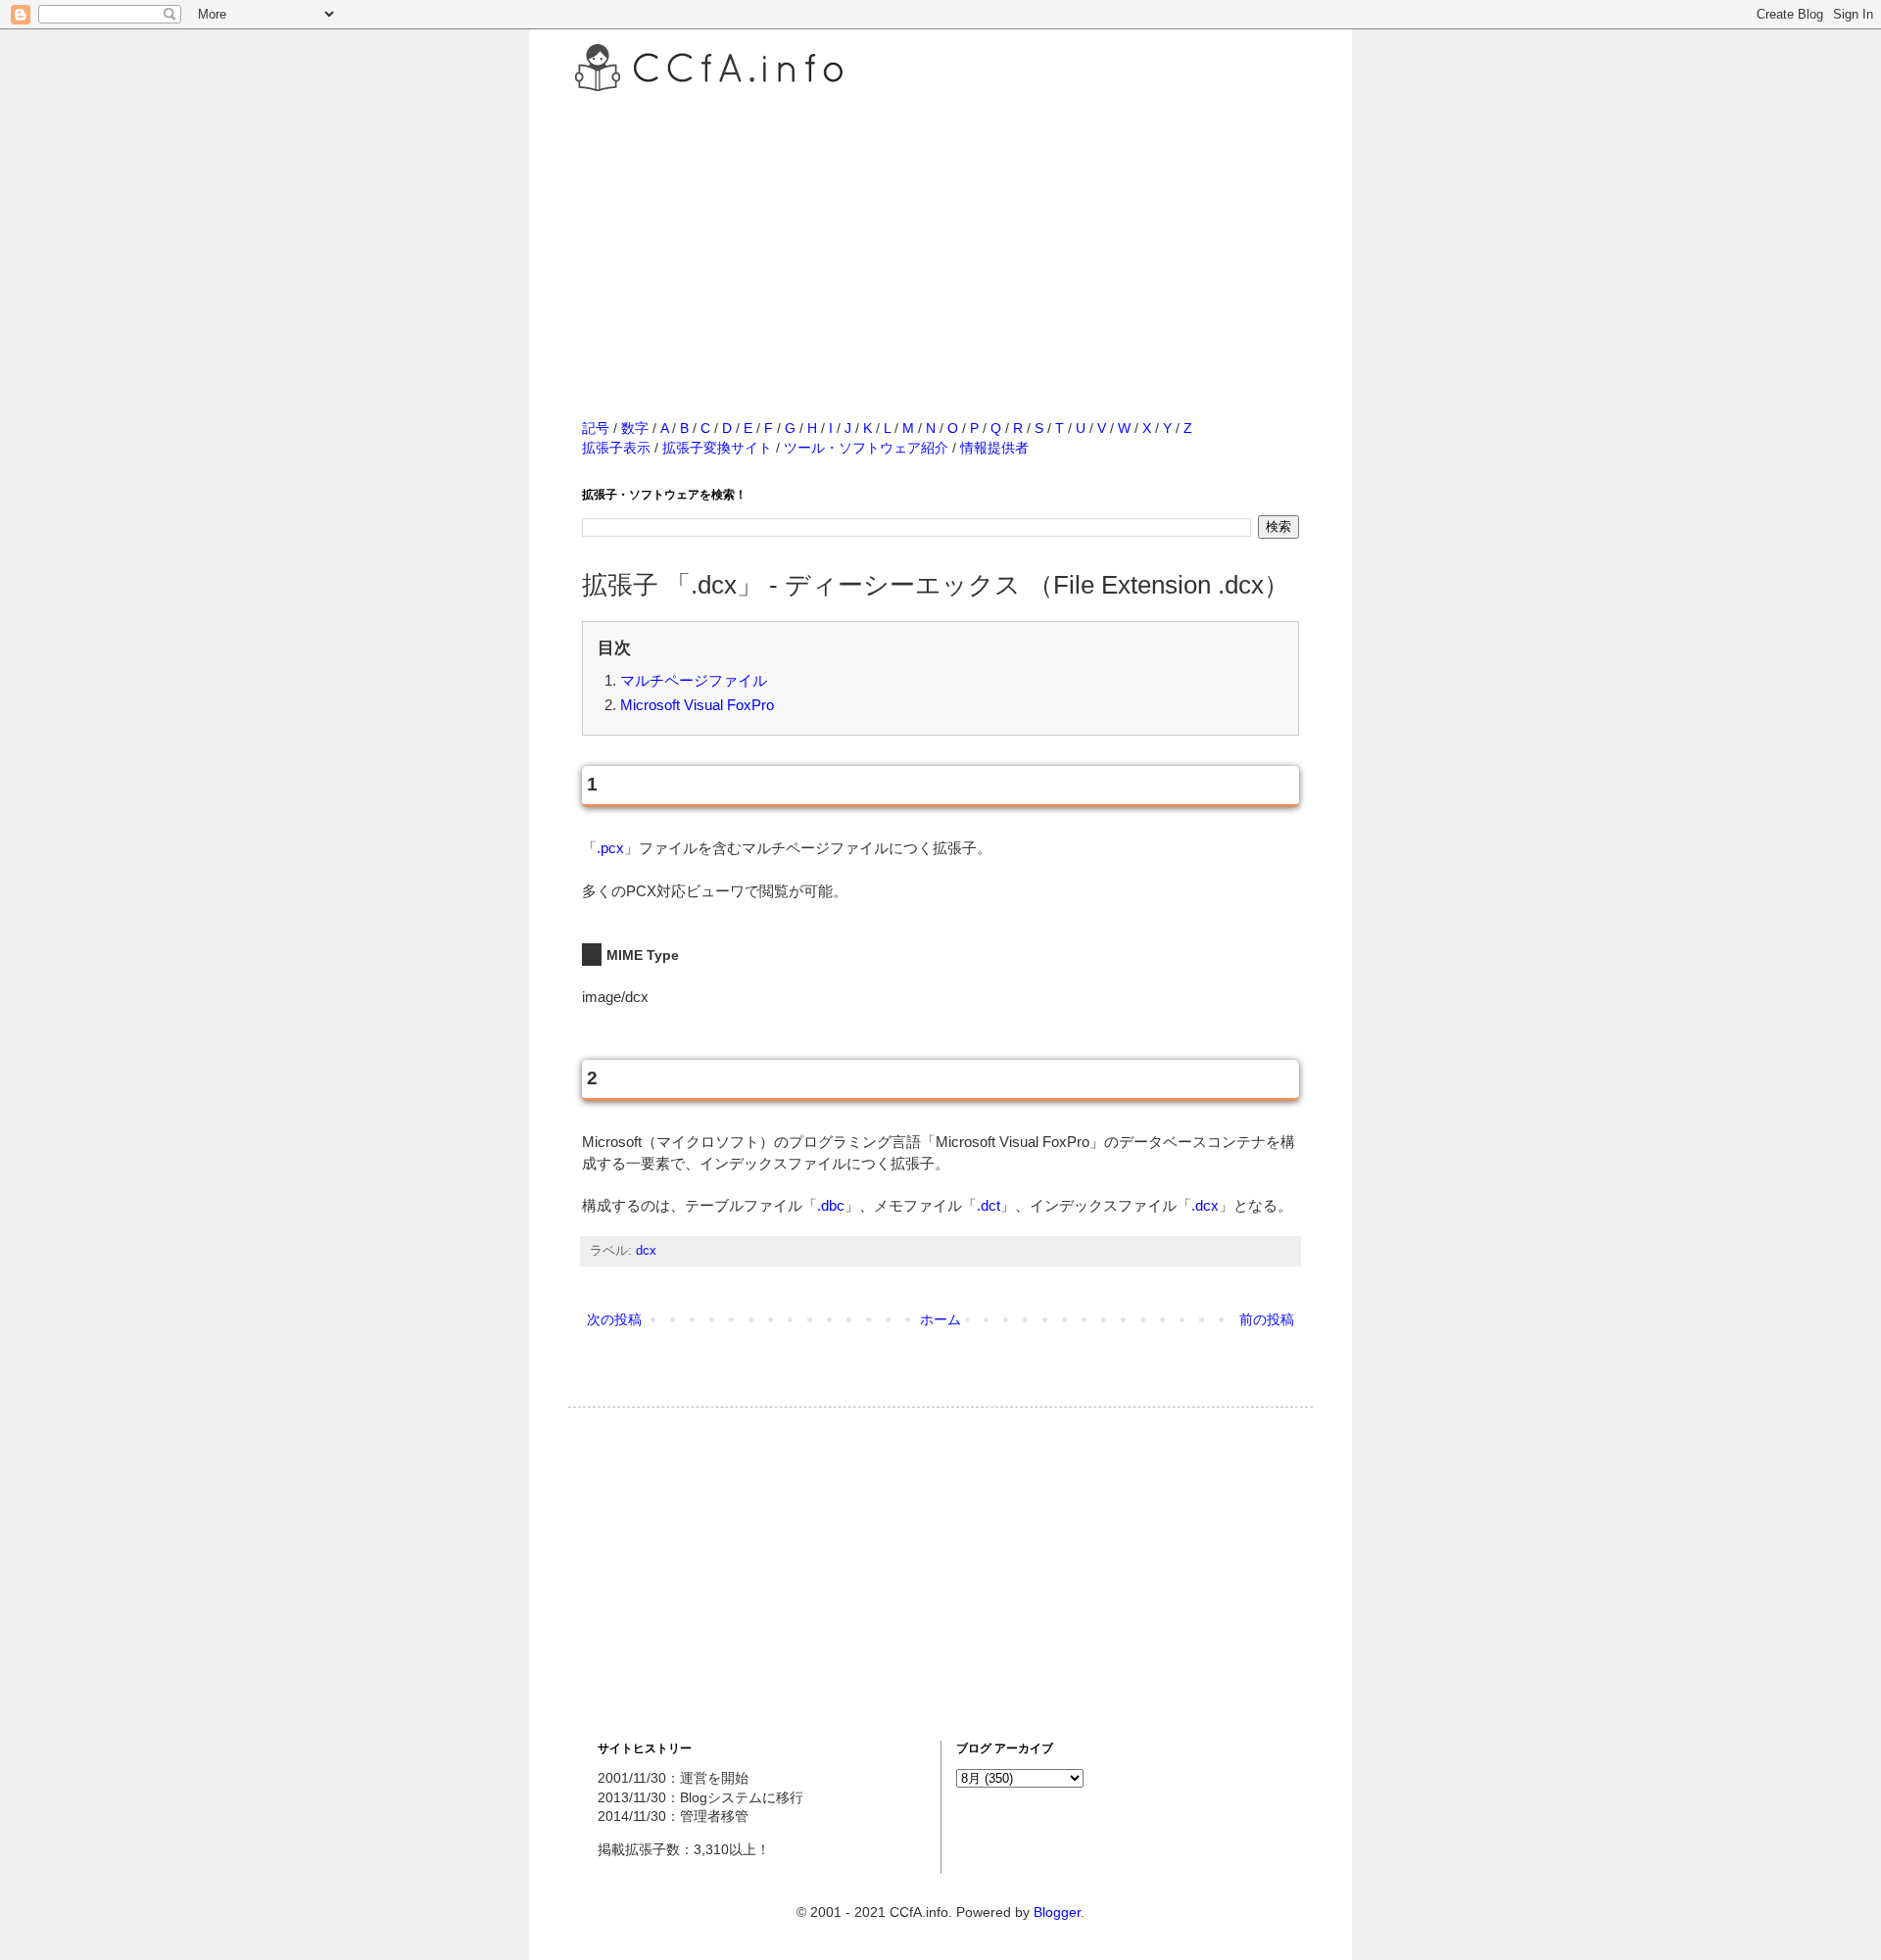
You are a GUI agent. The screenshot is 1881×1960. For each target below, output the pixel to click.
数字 (635, 428)
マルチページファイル (694, 680)
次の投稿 (614, 1319)
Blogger (1057, 1912)
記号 (596, 428)
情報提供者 (994, 448)
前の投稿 (1267, 1319)
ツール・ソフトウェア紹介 (866, 448)
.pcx (610, 848)
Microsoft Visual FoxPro (697, 705)
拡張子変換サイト (717, 448)
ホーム (940, 1319)
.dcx (1205, 1205)
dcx (646, 1251)
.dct (989, 1205)
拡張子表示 (616, 448)
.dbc (831, 1205)
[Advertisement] (940, 234)
